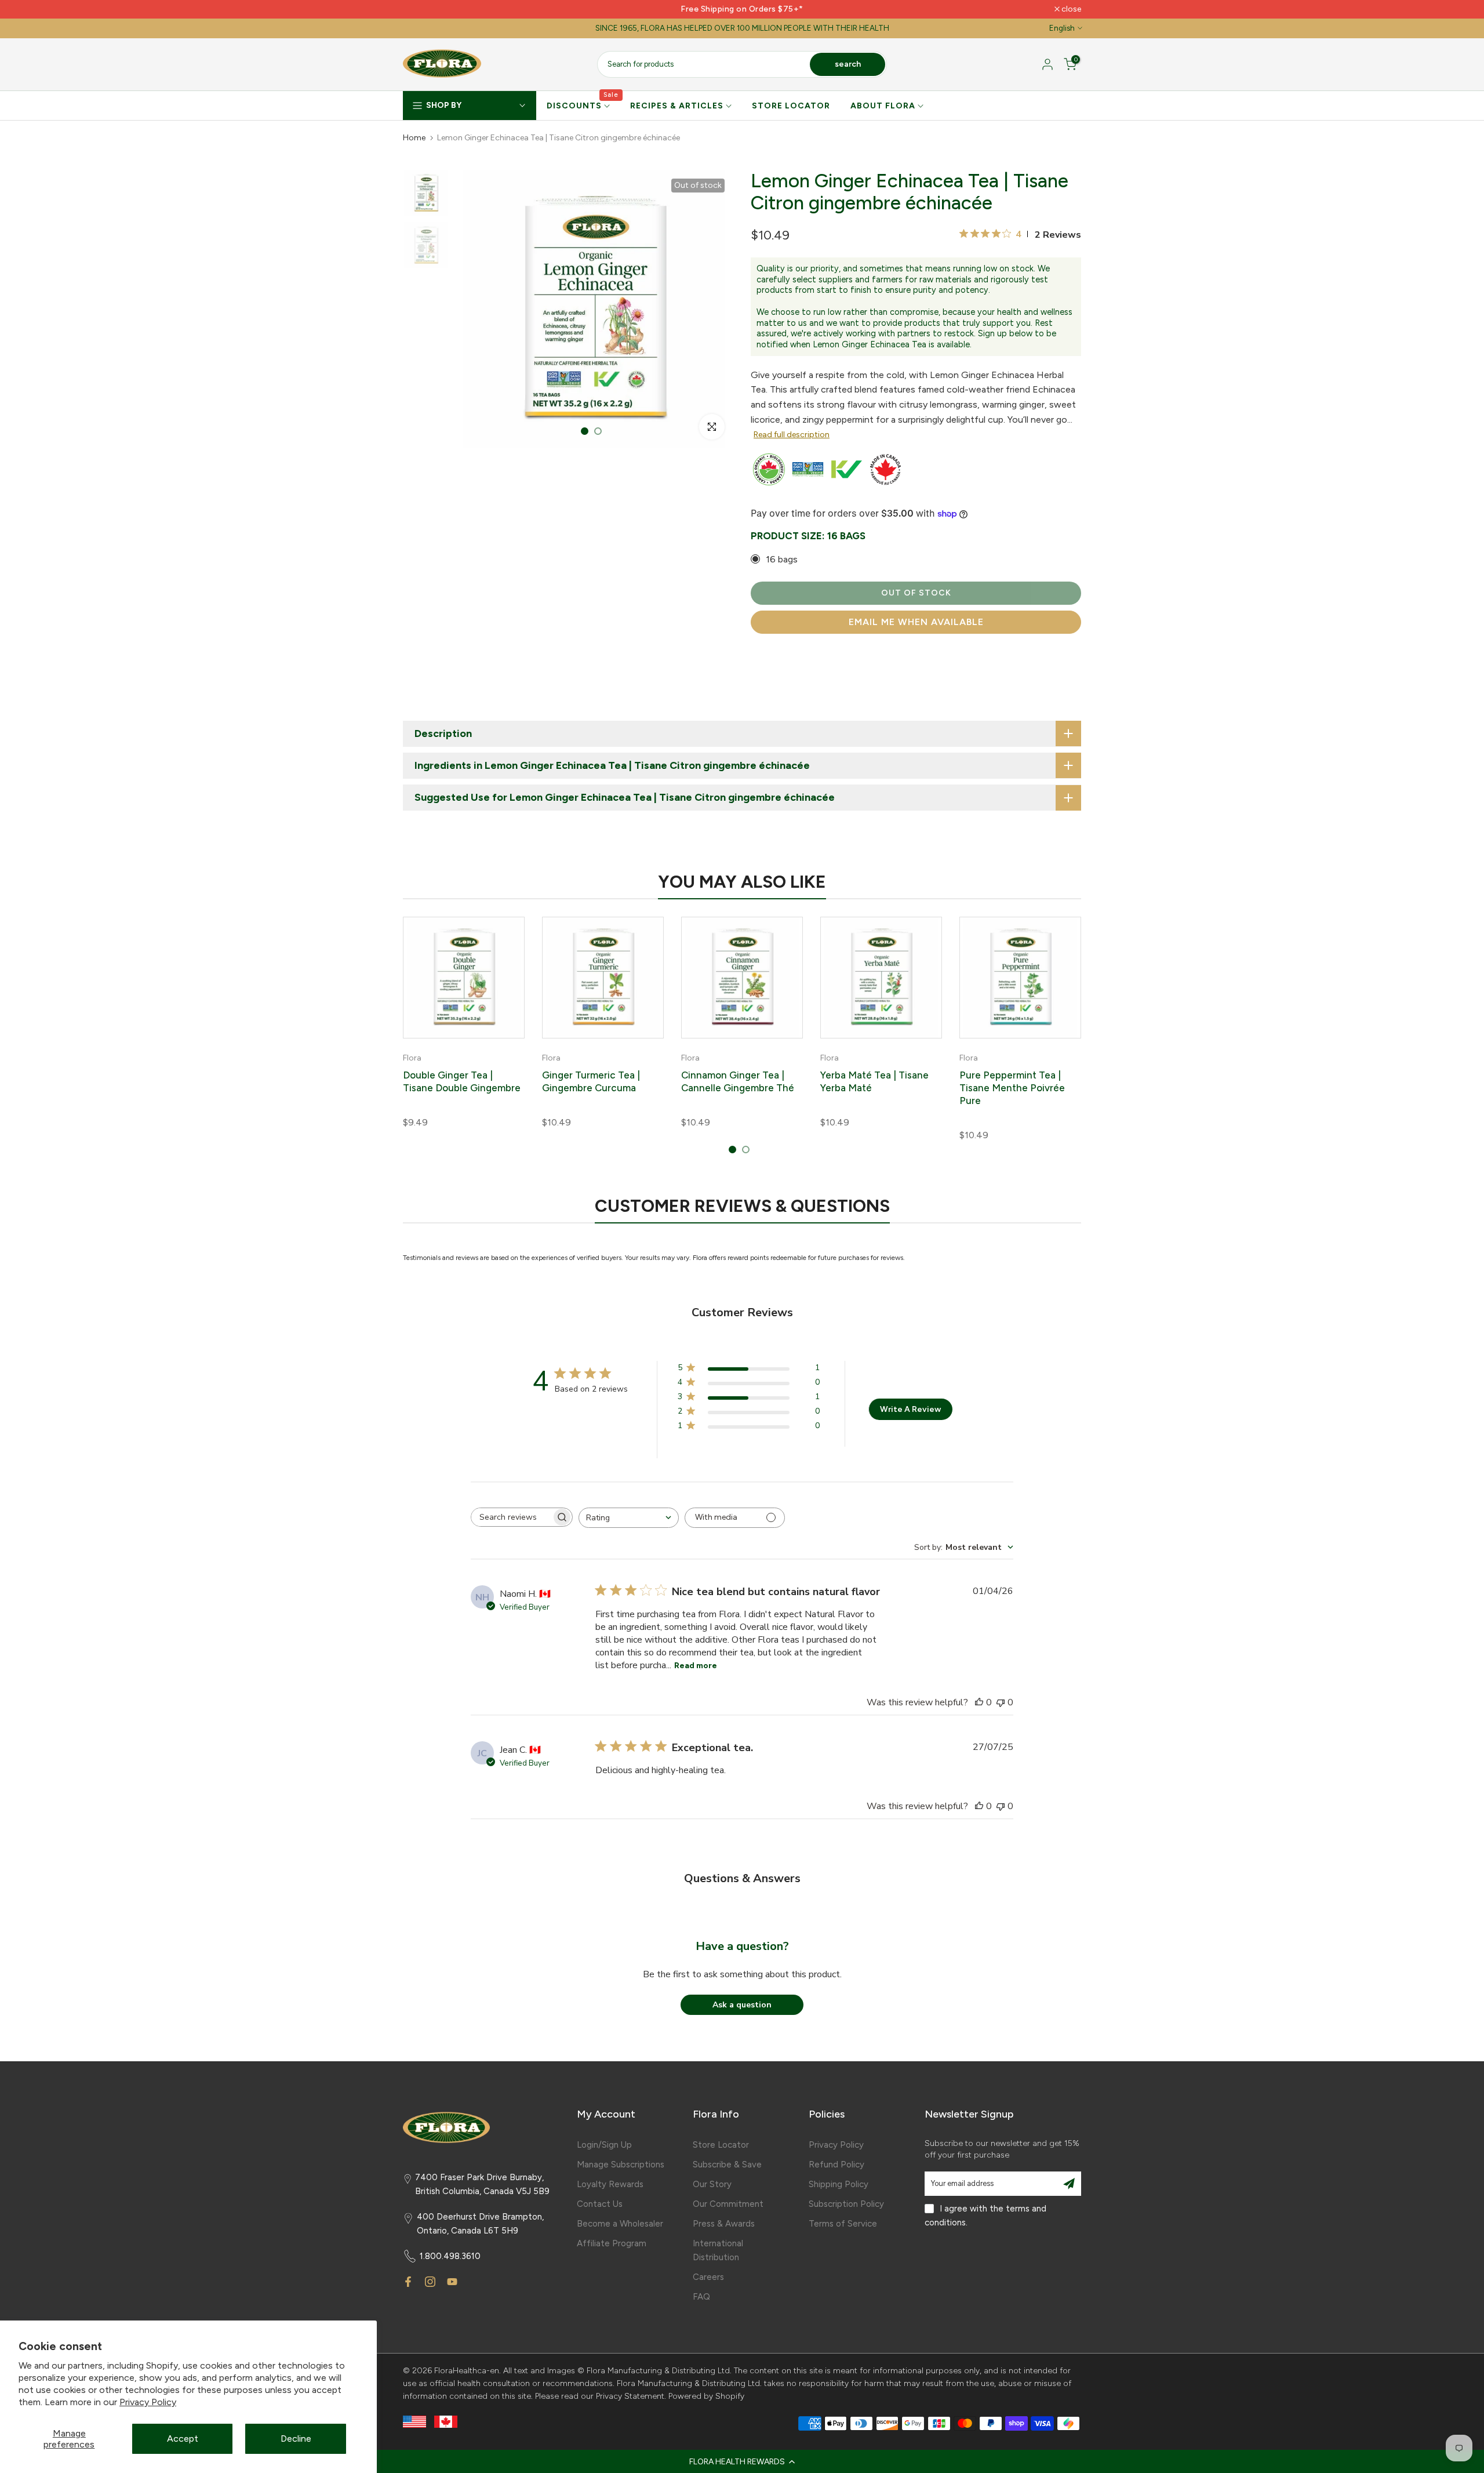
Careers (708, 2277)
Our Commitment (728, 2204)
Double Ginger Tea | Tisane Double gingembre (462, 1081)
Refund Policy (836, 2165)
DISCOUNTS (583, 105)
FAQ (701, 2297)
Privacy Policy (148, 2402)
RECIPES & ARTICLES (677, 106)
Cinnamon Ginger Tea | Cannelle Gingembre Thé (738, 1081)
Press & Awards (724, 2224)
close (419, 9)
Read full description (792, 435)
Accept (183, 2438)
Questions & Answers (742, 1878)
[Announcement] (742, 9)
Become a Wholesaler (620, 2224)
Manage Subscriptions (621, 2165)
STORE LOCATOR (791, 106)
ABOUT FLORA (883, 106)
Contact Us (600, 2204)
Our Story (712, 2184)
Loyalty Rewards (610, 2184)
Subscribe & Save (727, 2165)
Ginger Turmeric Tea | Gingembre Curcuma (591, 1081)
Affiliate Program (612, 2243)
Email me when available (916, 622)
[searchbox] (511, 1517)
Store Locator (721, 2145)
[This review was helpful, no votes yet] (979, 1702)
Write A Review (910, 1409)
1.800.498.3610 (450, 2256)
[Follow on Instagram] (430, 2282)
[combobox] (629, 1518)
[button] (742, 2461)
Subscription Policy (846, 2204)
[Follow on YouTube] (452, 2282)
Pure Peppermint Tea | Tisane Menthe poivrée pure (1012, 1088)
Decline (296, 2438)
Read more (696, 1666)
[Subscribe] (1069, 2184)
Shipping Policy (839, 2184)
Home (414, 138)
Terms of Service (843, 2224)
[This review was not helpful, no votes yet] (1001, 1702)
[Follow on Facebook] (408, 2282)
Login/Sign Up (604, 2145)
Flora (412, 1058)
